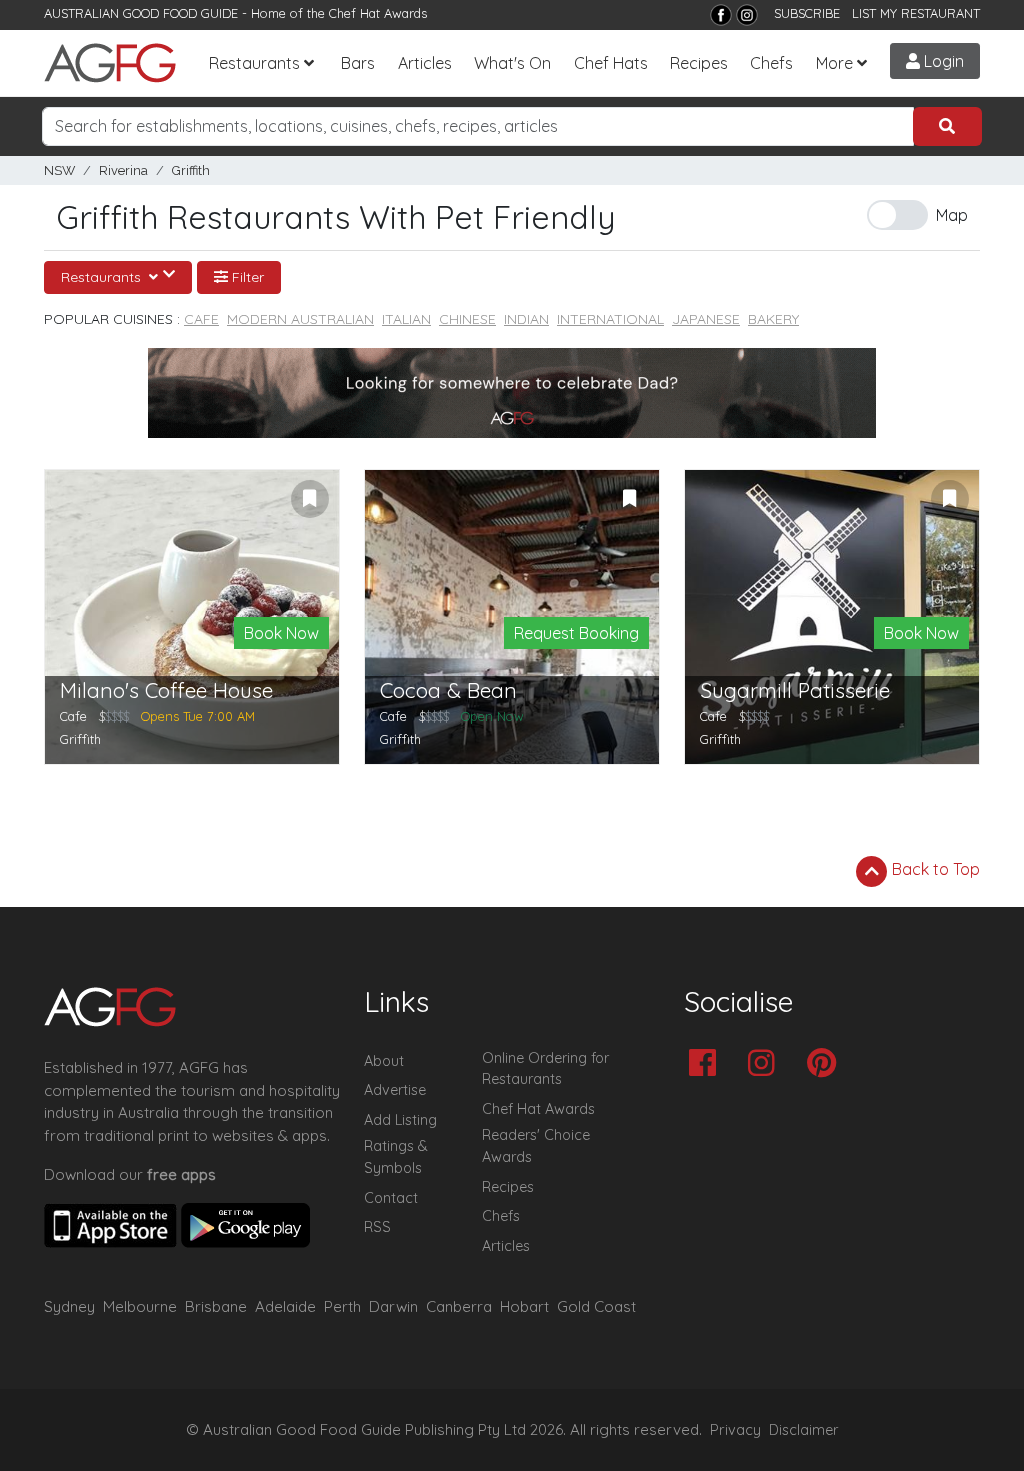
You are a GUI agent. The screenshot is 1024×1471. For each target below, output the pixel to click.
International (610, 319)
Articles (425, 63)
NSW (59, 170)
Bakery (773, 319)
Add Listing (400, 1120)
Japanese (706, 319)
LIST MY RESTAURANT (916, 13)
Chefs (771, 63)
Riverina (123, 170)
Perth (342, 1306)
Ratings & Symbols (396, 1157)
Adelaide (285, 1306)
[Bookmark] (310, 499)
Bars (358, 63)
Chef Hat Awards (378, 13)
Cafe (201, 319)
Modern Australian (300, 319)
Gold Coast (596, 1306)
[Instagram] (747, 15)
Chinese (467, 319)
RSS (377, 1227)
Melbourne (140, 1306)
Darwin (393, 1306)
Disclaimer (804, 1430)
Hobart (524, 1306)
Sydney (69, 1306)
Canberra (459, 1306)
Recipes (699, 63)
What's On (512, 63)
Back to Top (934, 869)
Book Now (281, 633)
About (384, 1061)
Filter (246, 277)
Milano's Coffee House (166, 690)
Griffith (191, 170)
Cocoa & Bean (448, 690)
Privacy (735, 1430)
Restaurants (254, 63)
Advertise (395, 1090)
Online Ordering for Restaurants (545, 1069)
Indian (526, 319)
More (834, 63)
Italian (406, 319)
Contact (391, 1198)
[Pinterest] (826, 1064)
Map (952, 215)
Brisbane (216, 1306)
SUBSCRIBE (807, 13)
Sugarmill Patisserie (795, 690)
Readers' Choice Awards (536, 1146)
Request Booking (576, 633)
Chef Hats (611, 63)
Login (942, 61)
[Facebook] (721, 15)
